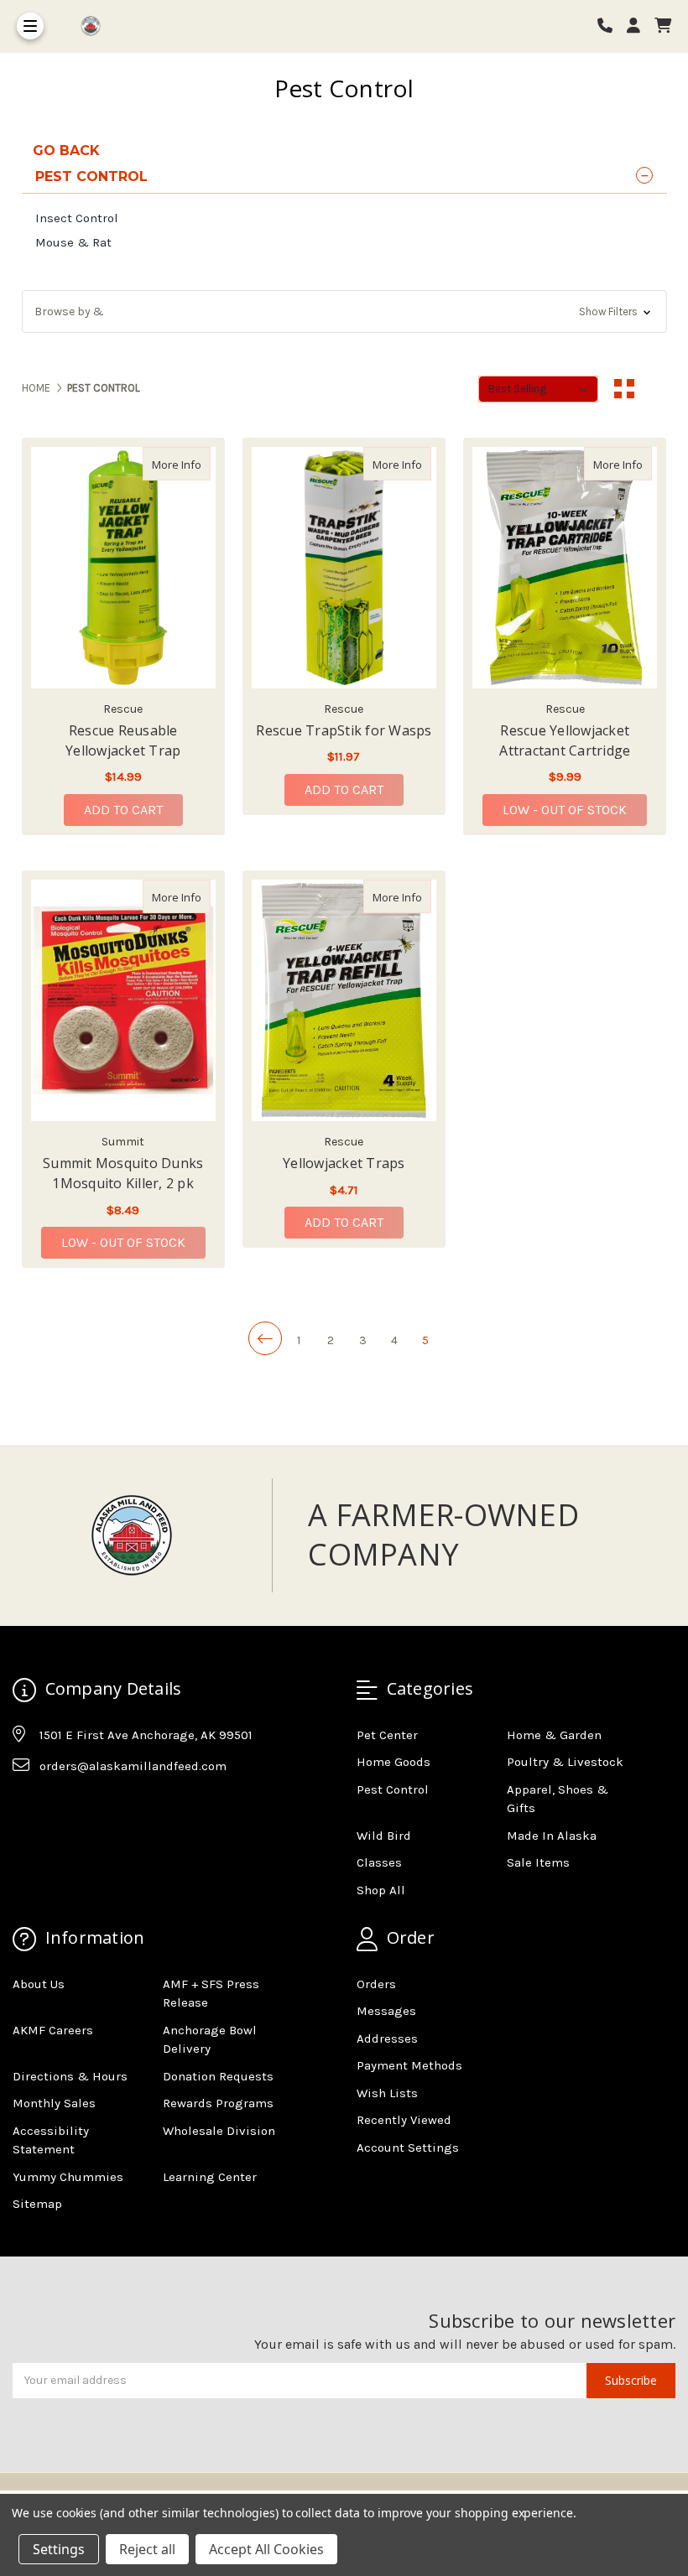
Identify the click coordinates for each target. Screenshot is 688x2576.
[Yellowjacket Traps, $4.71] (344, 1000)
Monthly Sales (54, 2103)
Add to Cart (123, 810)
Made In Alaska (552, 1836)
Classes (379, 1862)
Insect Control (77, 218)
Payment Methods (409, 2065)
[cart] (663, 26)
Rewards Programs (218, 2103)
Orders (376, 1984)
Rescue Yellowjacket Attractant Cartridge (565, 740)
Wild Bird (384, 1836)
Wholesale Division (219, 2131)
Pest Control (393, 1789)
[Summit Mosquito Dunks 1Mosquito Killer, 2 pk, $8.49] (123, 1000)
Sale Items (538, 1862)
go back (66, 151)
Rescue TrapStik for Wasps (344, 730)
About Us (39, 1984)
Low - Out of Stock (565, 810)
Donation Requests (218, 2076)
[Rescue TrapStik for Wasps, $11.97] (344, 568)
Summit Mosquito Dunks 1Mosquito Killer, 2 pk (123, 1173)
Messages (386, 2011)
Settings (59, 2549)
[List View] (656, 389)
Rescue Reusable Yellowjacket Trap (123, 740)
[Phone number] (611, 26)
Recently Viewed (404, 2120)
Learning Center (210, 2177)
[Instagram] (57, 1808)
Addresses (387, 2038)
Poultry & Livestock (565, 1762)
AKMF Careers (53, 2030)
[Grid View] (624, 389)
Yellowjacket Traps (344, 1163)
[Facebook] (24, 1808)
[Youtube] (90, 1808)
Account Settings (408, 2148)
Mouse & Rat (73, 242)
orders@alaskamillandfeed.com (133, 1766)
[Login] (639, 26)
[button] (344, 312)
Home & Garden (554, 1735)
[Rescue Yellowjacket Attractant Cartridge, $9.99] (565, 568)
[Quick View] (193, 464)
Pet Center (387, 1735)
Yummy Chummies (68, 2177)
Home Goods (394, 1762)
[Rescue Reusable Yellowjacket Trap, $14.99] (123, 568)
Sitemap (37, 2204)
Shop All (381, 1890)
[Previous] (265, 1338)
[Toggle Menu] (30, 26)
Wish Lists (387, 2093)
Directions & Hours (70, 2076)
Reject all (147, 2549)
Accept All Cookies (266, 2549)
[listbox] (538, 389)
